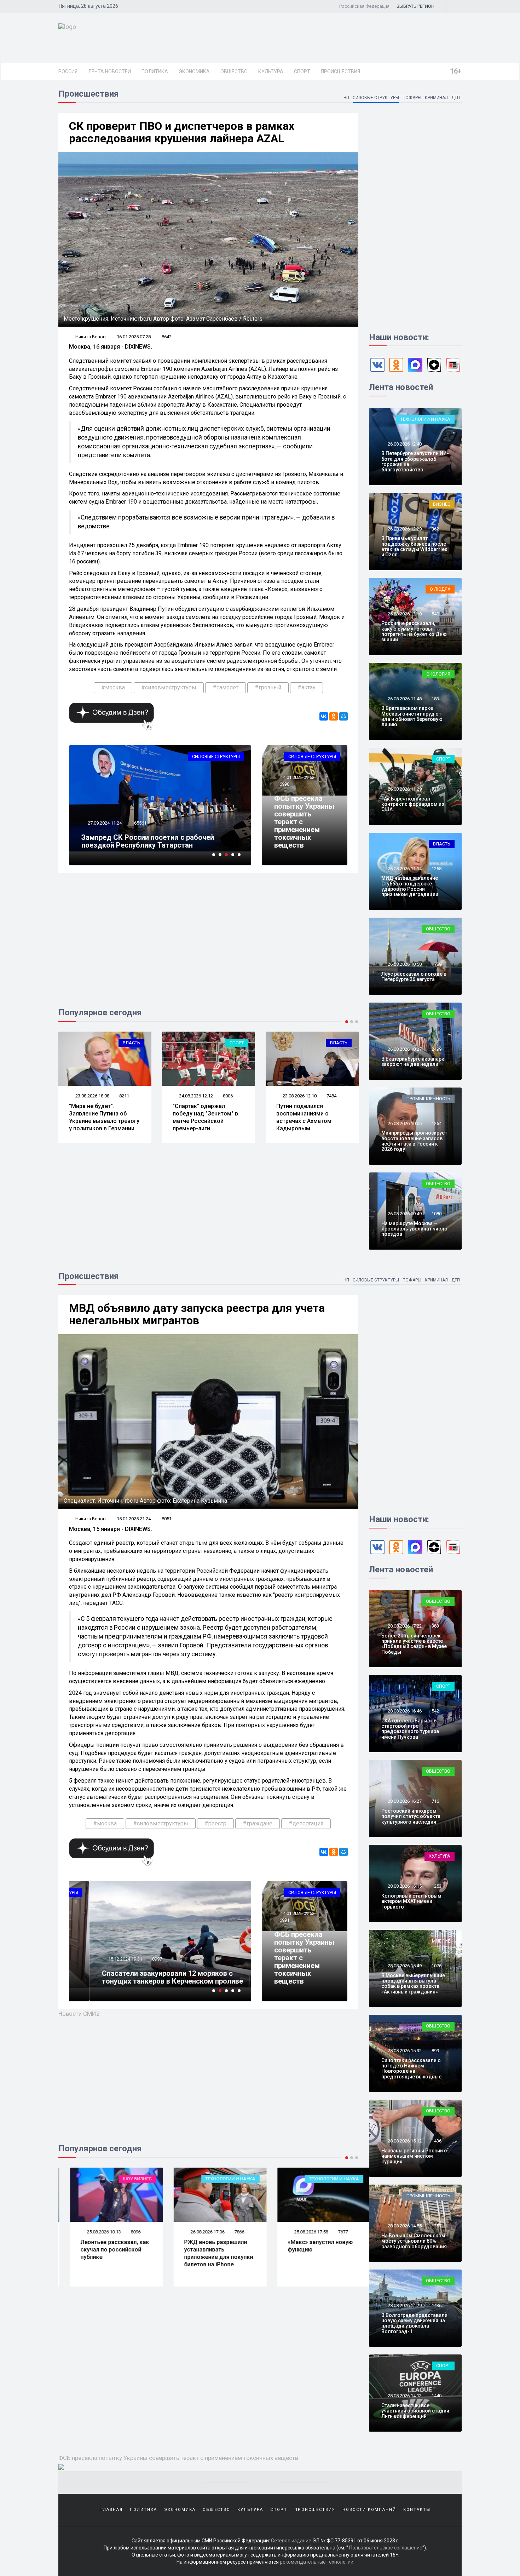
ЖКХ (342, 1043)
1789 (437, 964)
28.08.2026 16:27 (404, 1801)
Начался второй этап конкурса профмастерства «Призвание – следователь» (159, 841)
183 (435, 699)
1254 (437, 1123)
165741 (139, 1959)
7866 (228, 2232)
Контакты (417, 2510)
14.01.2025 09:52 (297, 777)
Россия (68, 71)
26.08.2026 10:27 (404, 1049)
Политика (155, 71)
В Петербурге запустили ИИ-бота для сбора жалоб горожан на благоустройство (415, 461)
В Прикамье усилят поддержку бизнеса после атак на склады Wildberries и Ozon (414, 546)
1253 (437, 1886)
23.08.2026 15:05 (299, 1095)
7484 (228, 1096)
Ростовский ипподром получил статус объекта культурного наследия (411, 1816)
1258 (437, 869)
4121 (331, 1095)
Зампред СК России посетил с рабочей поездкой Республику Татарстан (148, 1977)
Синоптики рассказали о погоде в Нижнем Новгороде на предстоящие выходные (411, 2069)
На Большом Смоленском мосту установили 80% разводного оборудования (414, 2241)
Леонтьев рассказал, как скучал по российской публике (103, 2250)
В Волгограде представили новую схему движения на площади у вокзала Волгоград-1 (414, 2323)
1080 (437, 1214)
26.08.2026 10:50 (404, 964)
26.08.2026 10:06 (404, 1123)
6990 (284, 784)
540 (435, 614)
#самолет (226, 687)
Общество (234, 71)
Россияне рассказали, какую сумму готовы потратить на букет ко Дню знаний (414, 631)
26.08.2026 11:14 (404, 869)
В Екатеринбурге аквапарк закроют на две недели (413, 1062)
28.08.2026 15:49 (404, 1966)
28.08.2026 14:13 (404, 2396)
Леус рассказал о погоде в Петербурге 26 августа (414, 977)
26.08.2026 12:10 (404, 614)
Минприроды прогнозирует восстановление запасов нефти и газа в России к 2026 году (414, 1141)
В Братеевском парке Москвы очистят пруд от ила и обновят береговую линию (412, 716)
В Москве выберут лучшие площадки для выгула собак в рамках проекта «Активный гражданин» (413, 1984)
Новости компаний (369, 2510)
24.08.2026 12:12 (92, 1096)
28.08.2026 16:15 (404, 1886)
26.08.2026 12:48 (404, 444)
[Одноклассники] (334, 716)
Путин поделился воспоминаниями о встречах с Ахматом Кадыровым (200, 1117)
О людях (440, 589)
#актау (307, 687)
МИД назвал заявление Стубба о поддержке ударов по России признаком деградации (410, 886)
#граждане (258, 1823)
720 (435, 789)
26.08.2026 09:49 (404, 1214)
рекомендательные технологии (317, 2562)
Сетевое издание (291, 2541)
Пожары (412, 98)
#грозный (268, 687)
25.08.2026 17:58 (299, 2232)
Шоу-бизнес (126, 2179)
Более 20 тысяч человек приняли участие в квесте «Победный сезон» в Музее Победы (414, 1644)
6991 (284, 1920)
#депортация (306, 1823)
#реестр (215, 1823)
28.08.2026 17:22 (404, 1626)
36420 (138, 823)
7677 (331, 2232)
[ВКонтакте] (324, 716)
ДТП (456, 98)
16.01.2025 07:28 (134, 337)
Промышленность (428, 1099)
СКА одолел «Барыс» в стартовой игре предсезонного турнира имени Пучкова (410, 1729)
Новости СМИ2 (79, 2014)
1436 (437, 2141)
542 (435, 1711)
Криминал (436, 98)
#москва (113, 687)
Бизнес (442, 504)
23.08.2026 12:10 (195, 1096)
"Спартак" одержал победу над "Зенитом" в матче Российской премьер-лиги (102, 1117)
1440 (437, 2396)
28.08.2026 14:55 (404, 2226)
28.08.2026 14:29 (404, 2305)
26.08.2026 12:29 (404, 529)
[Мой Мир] (343, 716)
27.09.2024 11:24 (104, 1959)
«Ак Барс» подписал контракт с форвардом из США (413, 804)
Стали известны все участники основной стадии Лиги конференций (415, 2411)
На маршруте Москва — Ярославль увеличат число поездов (414, 1229)
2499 (437, 1049)
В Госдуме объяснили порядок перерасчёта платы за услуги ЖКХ (306, 1114)
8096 (124, 2232)
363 (435, 1626)
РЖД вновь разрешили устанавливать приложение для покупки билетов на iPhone (207, 2253)
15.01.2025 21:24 (134, 1519)
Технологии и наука (425, 419)
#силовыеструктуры (169, 687)
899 (435, 2051)
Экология (438, 674)
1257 (437, 2226)
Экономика (194, 71)
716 (435, 1801)
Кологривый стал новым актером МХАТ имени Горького (411, 1901)
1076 (437, 1966)
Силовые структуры (376, 98)
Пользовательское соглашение (386, 2548)
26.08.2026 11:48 (404, 699)
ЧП (346, 98)
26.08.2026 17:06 (195, 2232)
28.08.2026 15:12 (404, 2141)
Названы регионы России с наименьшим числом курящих (414, 2156)
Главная (112, 2510)
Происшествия (340, 71)
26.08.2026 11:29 (404, 789)
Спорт (302, 71)
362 (435, 529)
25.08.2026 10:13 (92, 2232)
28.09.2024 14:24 (104, 823)
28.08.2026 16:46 (404, 1711)
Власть (235, 1043)
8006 (124, 1096)
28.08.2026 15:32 (404, 2051)
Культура (271, 71)
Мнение (441, 1941)
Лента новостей (109, 71)
